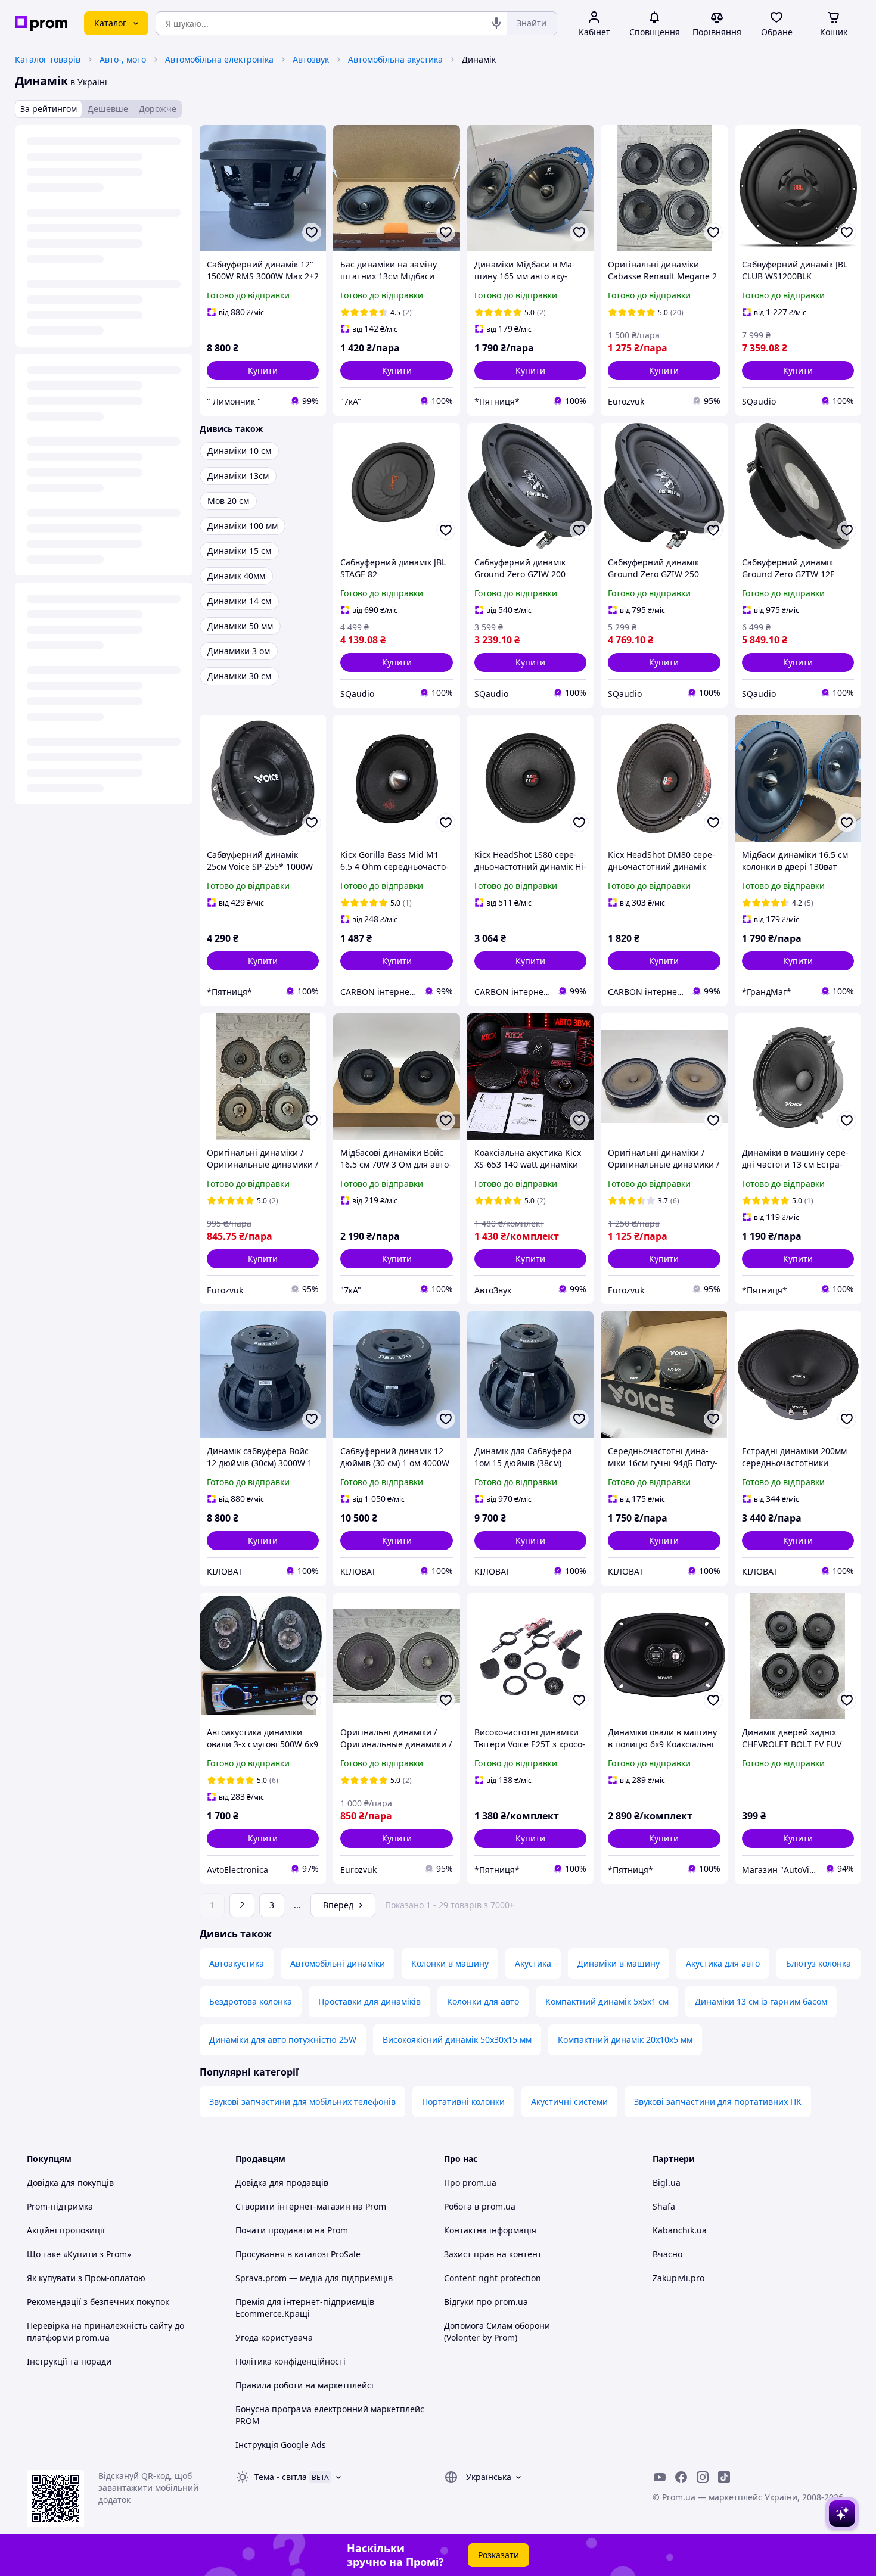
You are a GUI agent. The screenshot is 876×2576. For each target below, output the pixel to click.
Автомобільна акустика (395, 59)
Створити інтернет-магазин (293, 2206)
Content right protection (493, 2278)
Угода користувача (274, 2337)
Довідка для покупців (70, 2183)
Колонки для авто (483, 2001)
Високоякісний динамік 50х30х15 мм (457, 2040)
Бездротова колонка (251, 2001)
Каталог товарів (48, 59)
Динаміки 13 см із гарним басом (761, 2001)
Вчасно (667, 2254)
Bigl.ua (667, 2183)
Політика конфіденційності (291, 2361)
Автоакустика (237, 1963)
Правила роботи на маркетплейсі (305, 2385)
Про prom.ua (470, 2183)
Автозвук (311, 59)
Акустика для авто (723, 1963)
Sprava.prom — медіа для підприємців (314, 2278)
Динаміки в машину (619, 1963)
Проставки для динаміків (369, 2001)
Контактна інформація (490, 2230)
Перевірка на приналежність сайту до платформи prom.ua (105, 2331)
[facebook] (681, 2477)
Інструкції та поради (69, 2361)
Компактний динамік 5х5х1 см (607, 2001)
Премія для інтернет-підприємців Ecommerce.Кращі (305, 2308)
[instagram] (703, 2477)
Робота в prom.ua (480, 2206)
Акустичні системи (569, 2101)
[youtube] (660, 2477)
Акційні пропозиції (66, 2230)
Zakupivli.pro (678, 2278)
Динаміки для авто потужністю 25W (283, 2040)
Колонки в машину (450, 1963)
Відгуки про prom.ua (486, 2302)
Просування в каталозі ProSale (298, 2254)
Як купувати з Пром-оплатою (86, 2278)
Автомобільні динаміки (338, 1963)
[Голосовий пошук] (496, 23)
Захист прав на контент (493, 2254)
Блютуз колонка (818, 1963)
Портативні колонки (463, 2101)
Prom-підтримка (60, 2206)
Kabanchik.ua (680, 2230)
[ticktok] (724, 2477)
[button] (263, 371)
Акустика (533, 1963)
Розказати (498, 2555)
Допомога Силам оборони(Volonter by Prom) (497, 2331)
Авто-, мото (123, 59)
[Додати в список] (312, 232)
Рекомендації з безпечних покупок (98, 2302)
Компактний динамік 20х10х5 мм (625, 2040)
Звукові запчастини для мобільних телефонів (302, 2101)
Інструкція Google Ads (281, 2445)
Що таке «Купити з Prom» (79, 2254)
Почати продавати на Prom (292, 2230)
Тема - (281, 2477)
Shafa (664, 2206)
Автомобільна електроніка (219, 59)
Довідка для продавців (282, 2183)
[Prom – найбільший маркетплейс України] (41, 24)
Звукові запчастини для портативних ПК (718, 2101)
